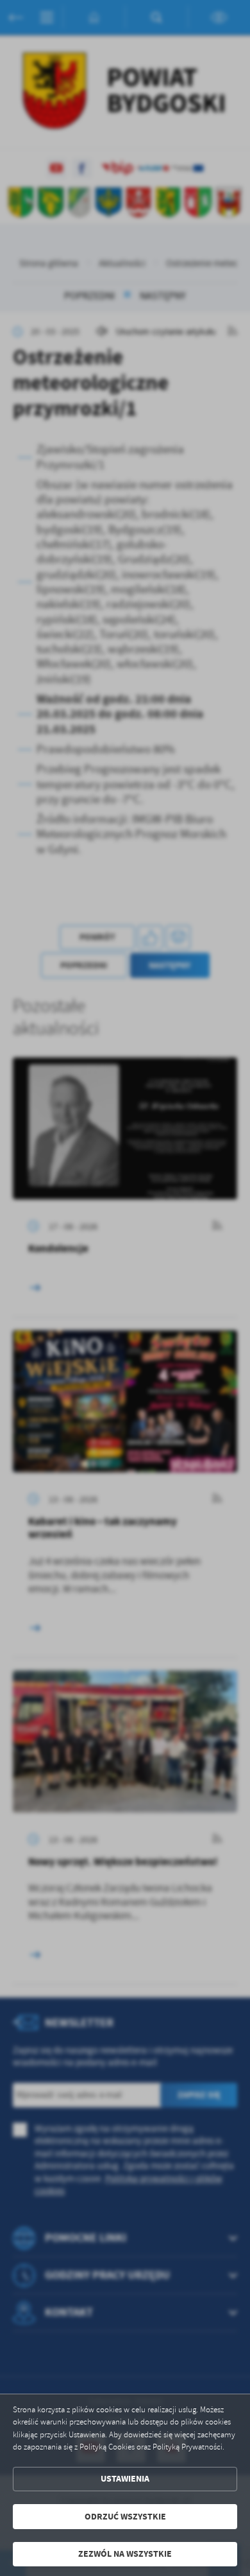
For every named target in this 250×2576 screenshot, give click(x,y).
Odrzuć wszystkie (125, 2517)
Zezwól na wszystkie (125, 2554)
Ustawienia (125, 2479)
